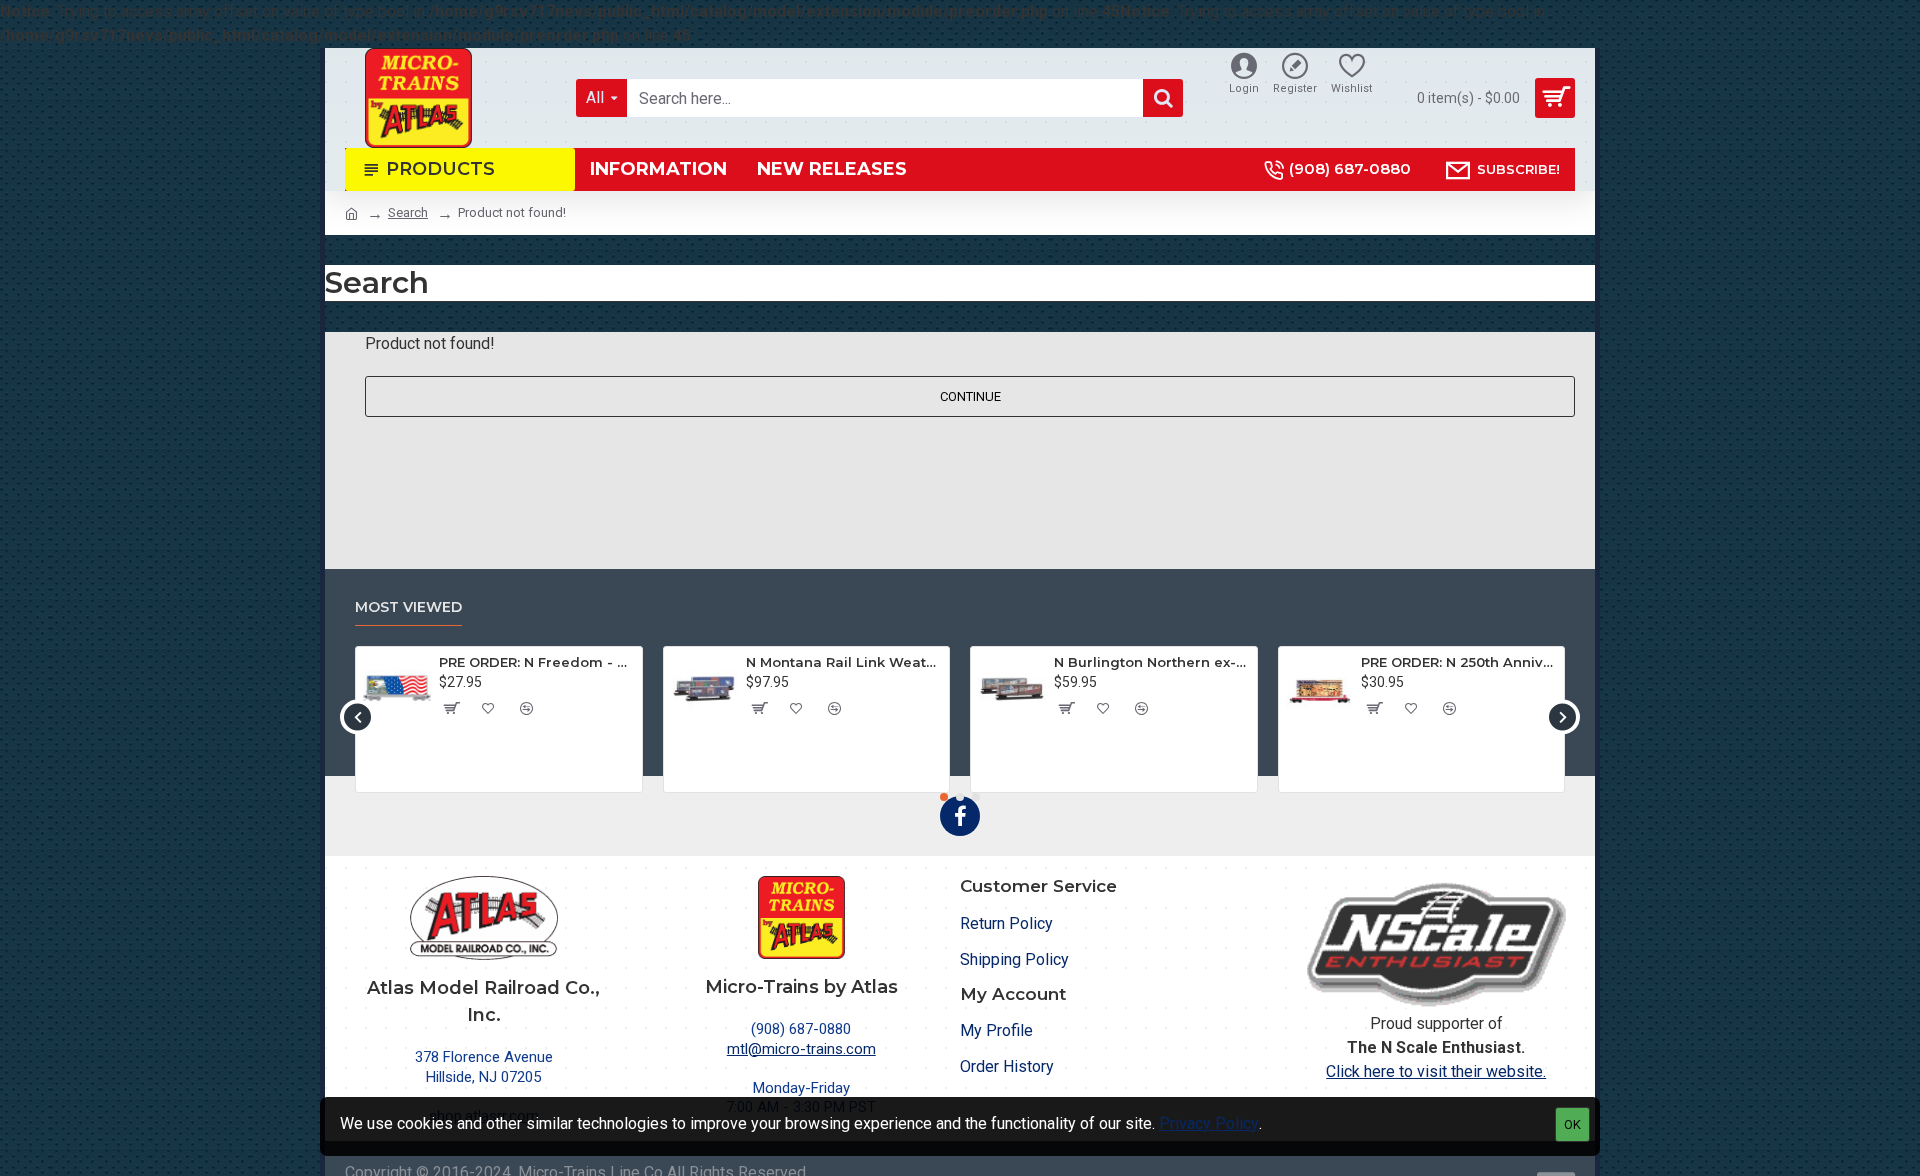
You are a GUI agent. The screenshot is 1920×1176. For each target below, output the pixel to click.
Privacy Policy (1209, 1123)
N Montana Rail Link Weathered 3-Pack (844, 662)
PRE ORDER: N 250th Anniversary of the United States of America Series (1459, 662)
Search (408, 212)
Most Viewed (408, 607)
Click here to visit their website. (1436, 1071)
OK (1572, 1124)
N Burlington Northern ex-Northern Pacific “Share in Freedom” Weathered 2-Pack (1152, 662)
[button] (357, 716)
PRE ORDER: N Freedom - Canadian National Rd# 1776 (537, 662)
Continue (970, 396)
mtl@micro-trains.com (801, 1049)
